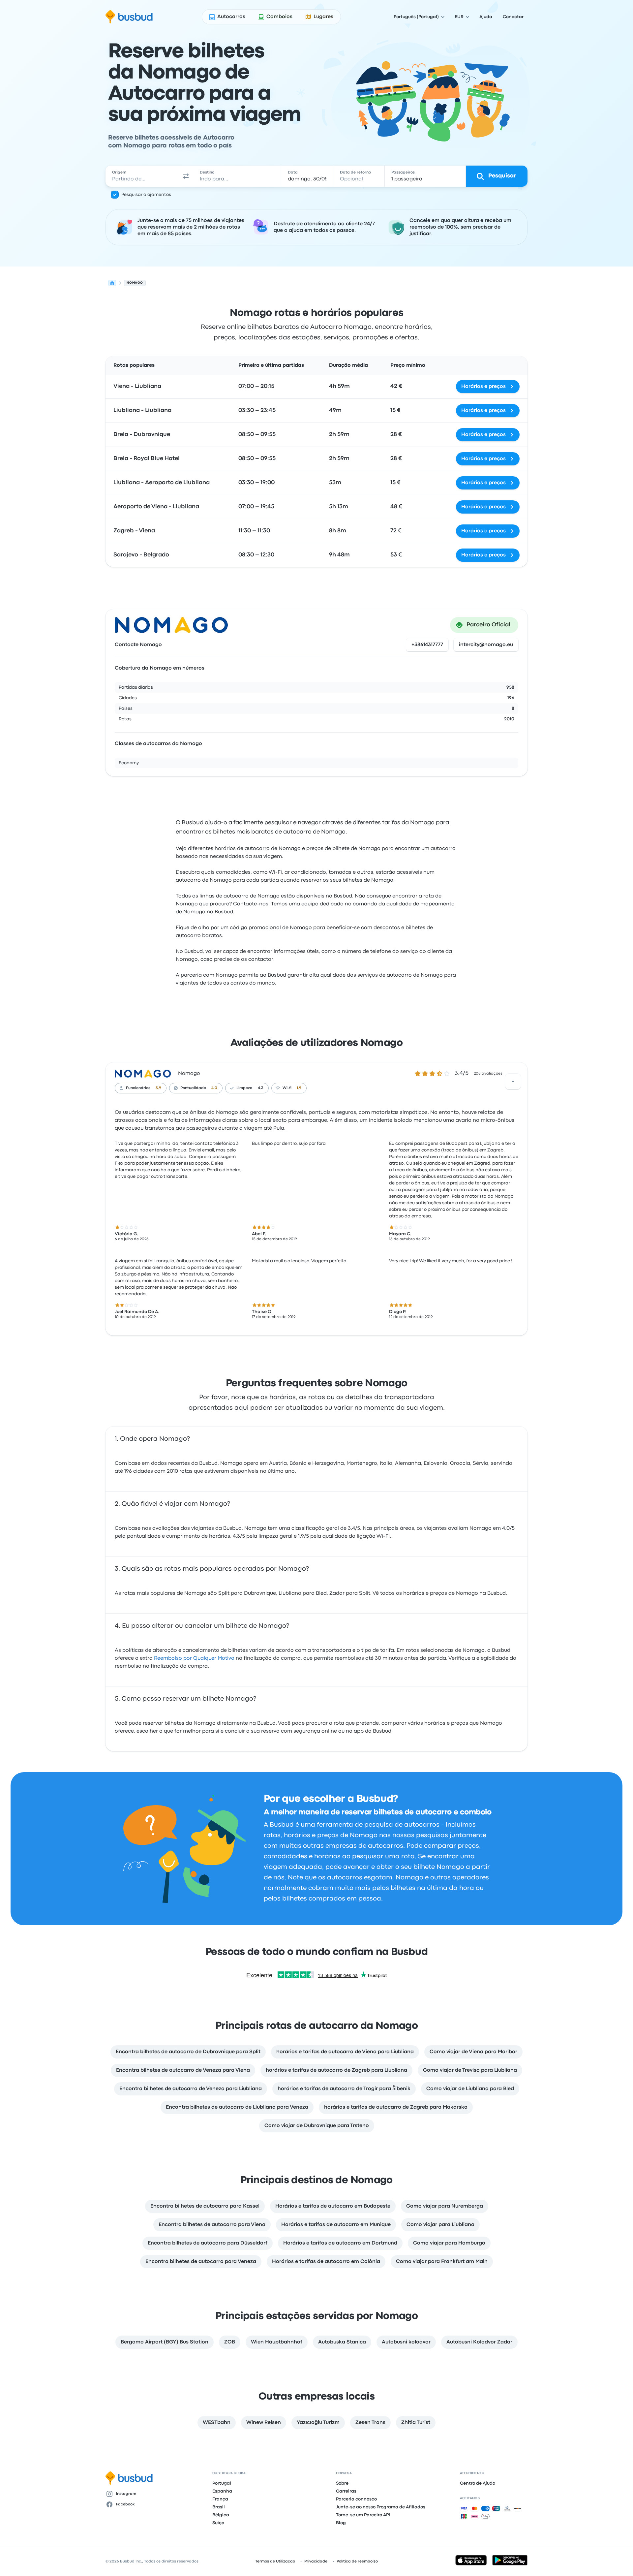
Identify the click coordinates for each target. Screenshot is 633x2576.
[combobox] (142, 176)
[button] (186, 176)
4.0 (214, 1088)
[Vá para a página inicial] (129, 17)
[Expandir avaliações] (513, 1082)
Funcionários (138, 1088)
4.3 (261, 1088)
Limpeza (244, 1088)
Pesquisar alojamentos (146, 195)
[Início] (112, 283)
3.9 (158, 1088)
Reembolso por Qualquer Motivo (194, 1658)
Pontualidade (193, 1088)
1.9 (299, 1088)
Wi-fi (287, 1088)
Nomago (189, 1074)
